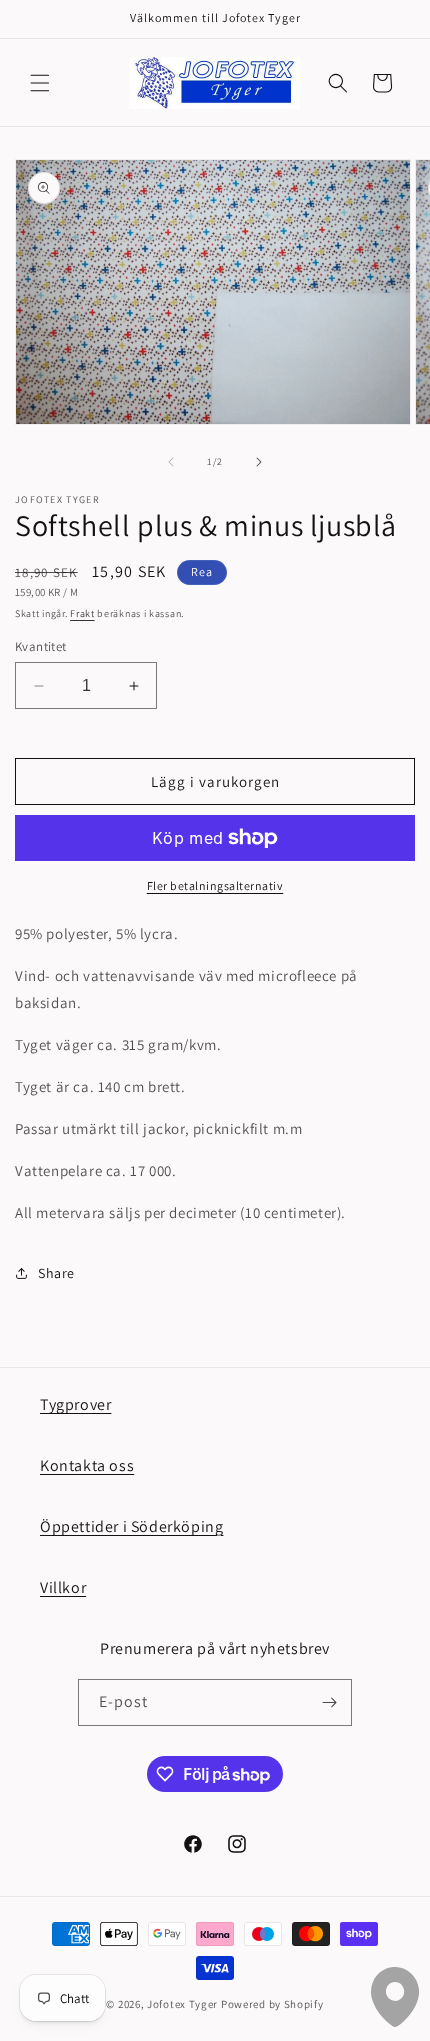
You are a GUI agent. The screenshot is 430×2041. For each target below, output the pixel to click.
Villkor (63, 1587)
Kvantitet (41, 646)
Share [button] (56, 1273)
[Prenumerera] (329, 1702)
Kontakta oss (87, 1465)
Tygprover (75, 1404)
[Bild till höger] (259, 462)
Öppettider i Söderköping (131, 1526)
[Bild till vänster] (171, 462)
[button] (40, 83)
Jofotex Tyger (182, 2004)
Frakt (82, 613)
